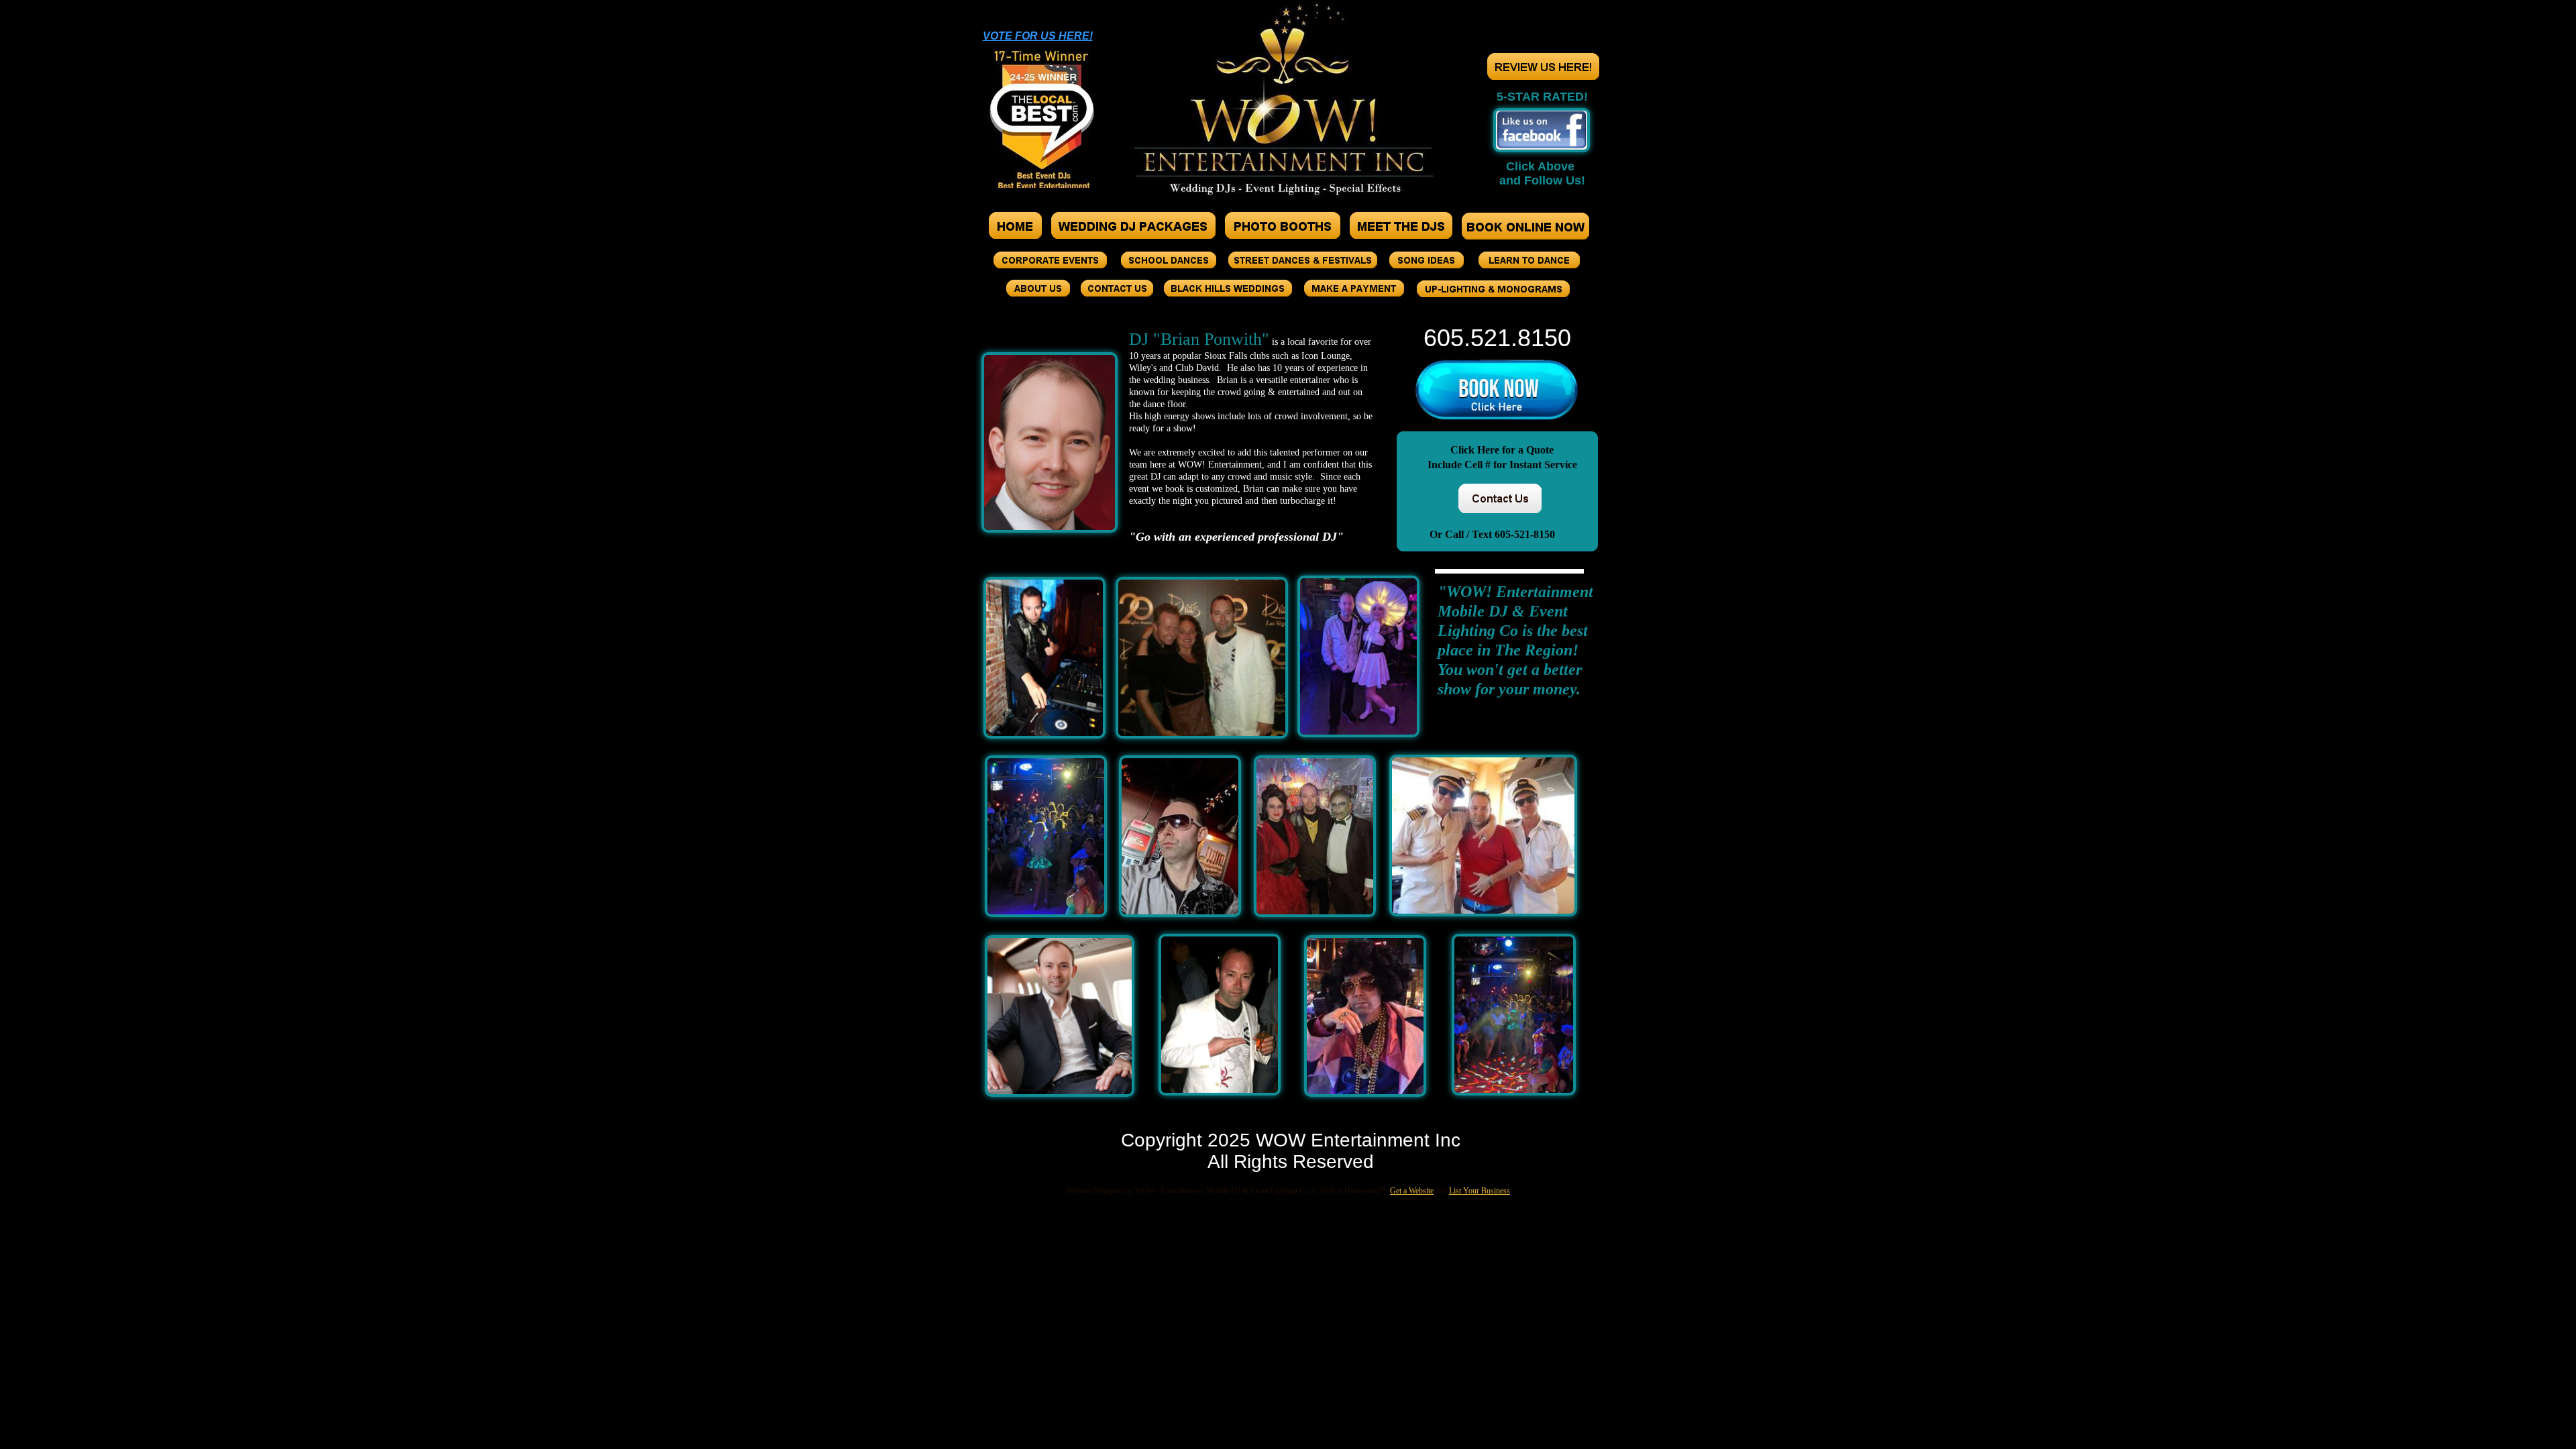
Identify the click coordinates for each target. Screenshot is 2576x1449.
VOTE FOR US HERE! (1038, 36)
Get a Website (1412, 1191)
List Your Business (1480, 1191)
